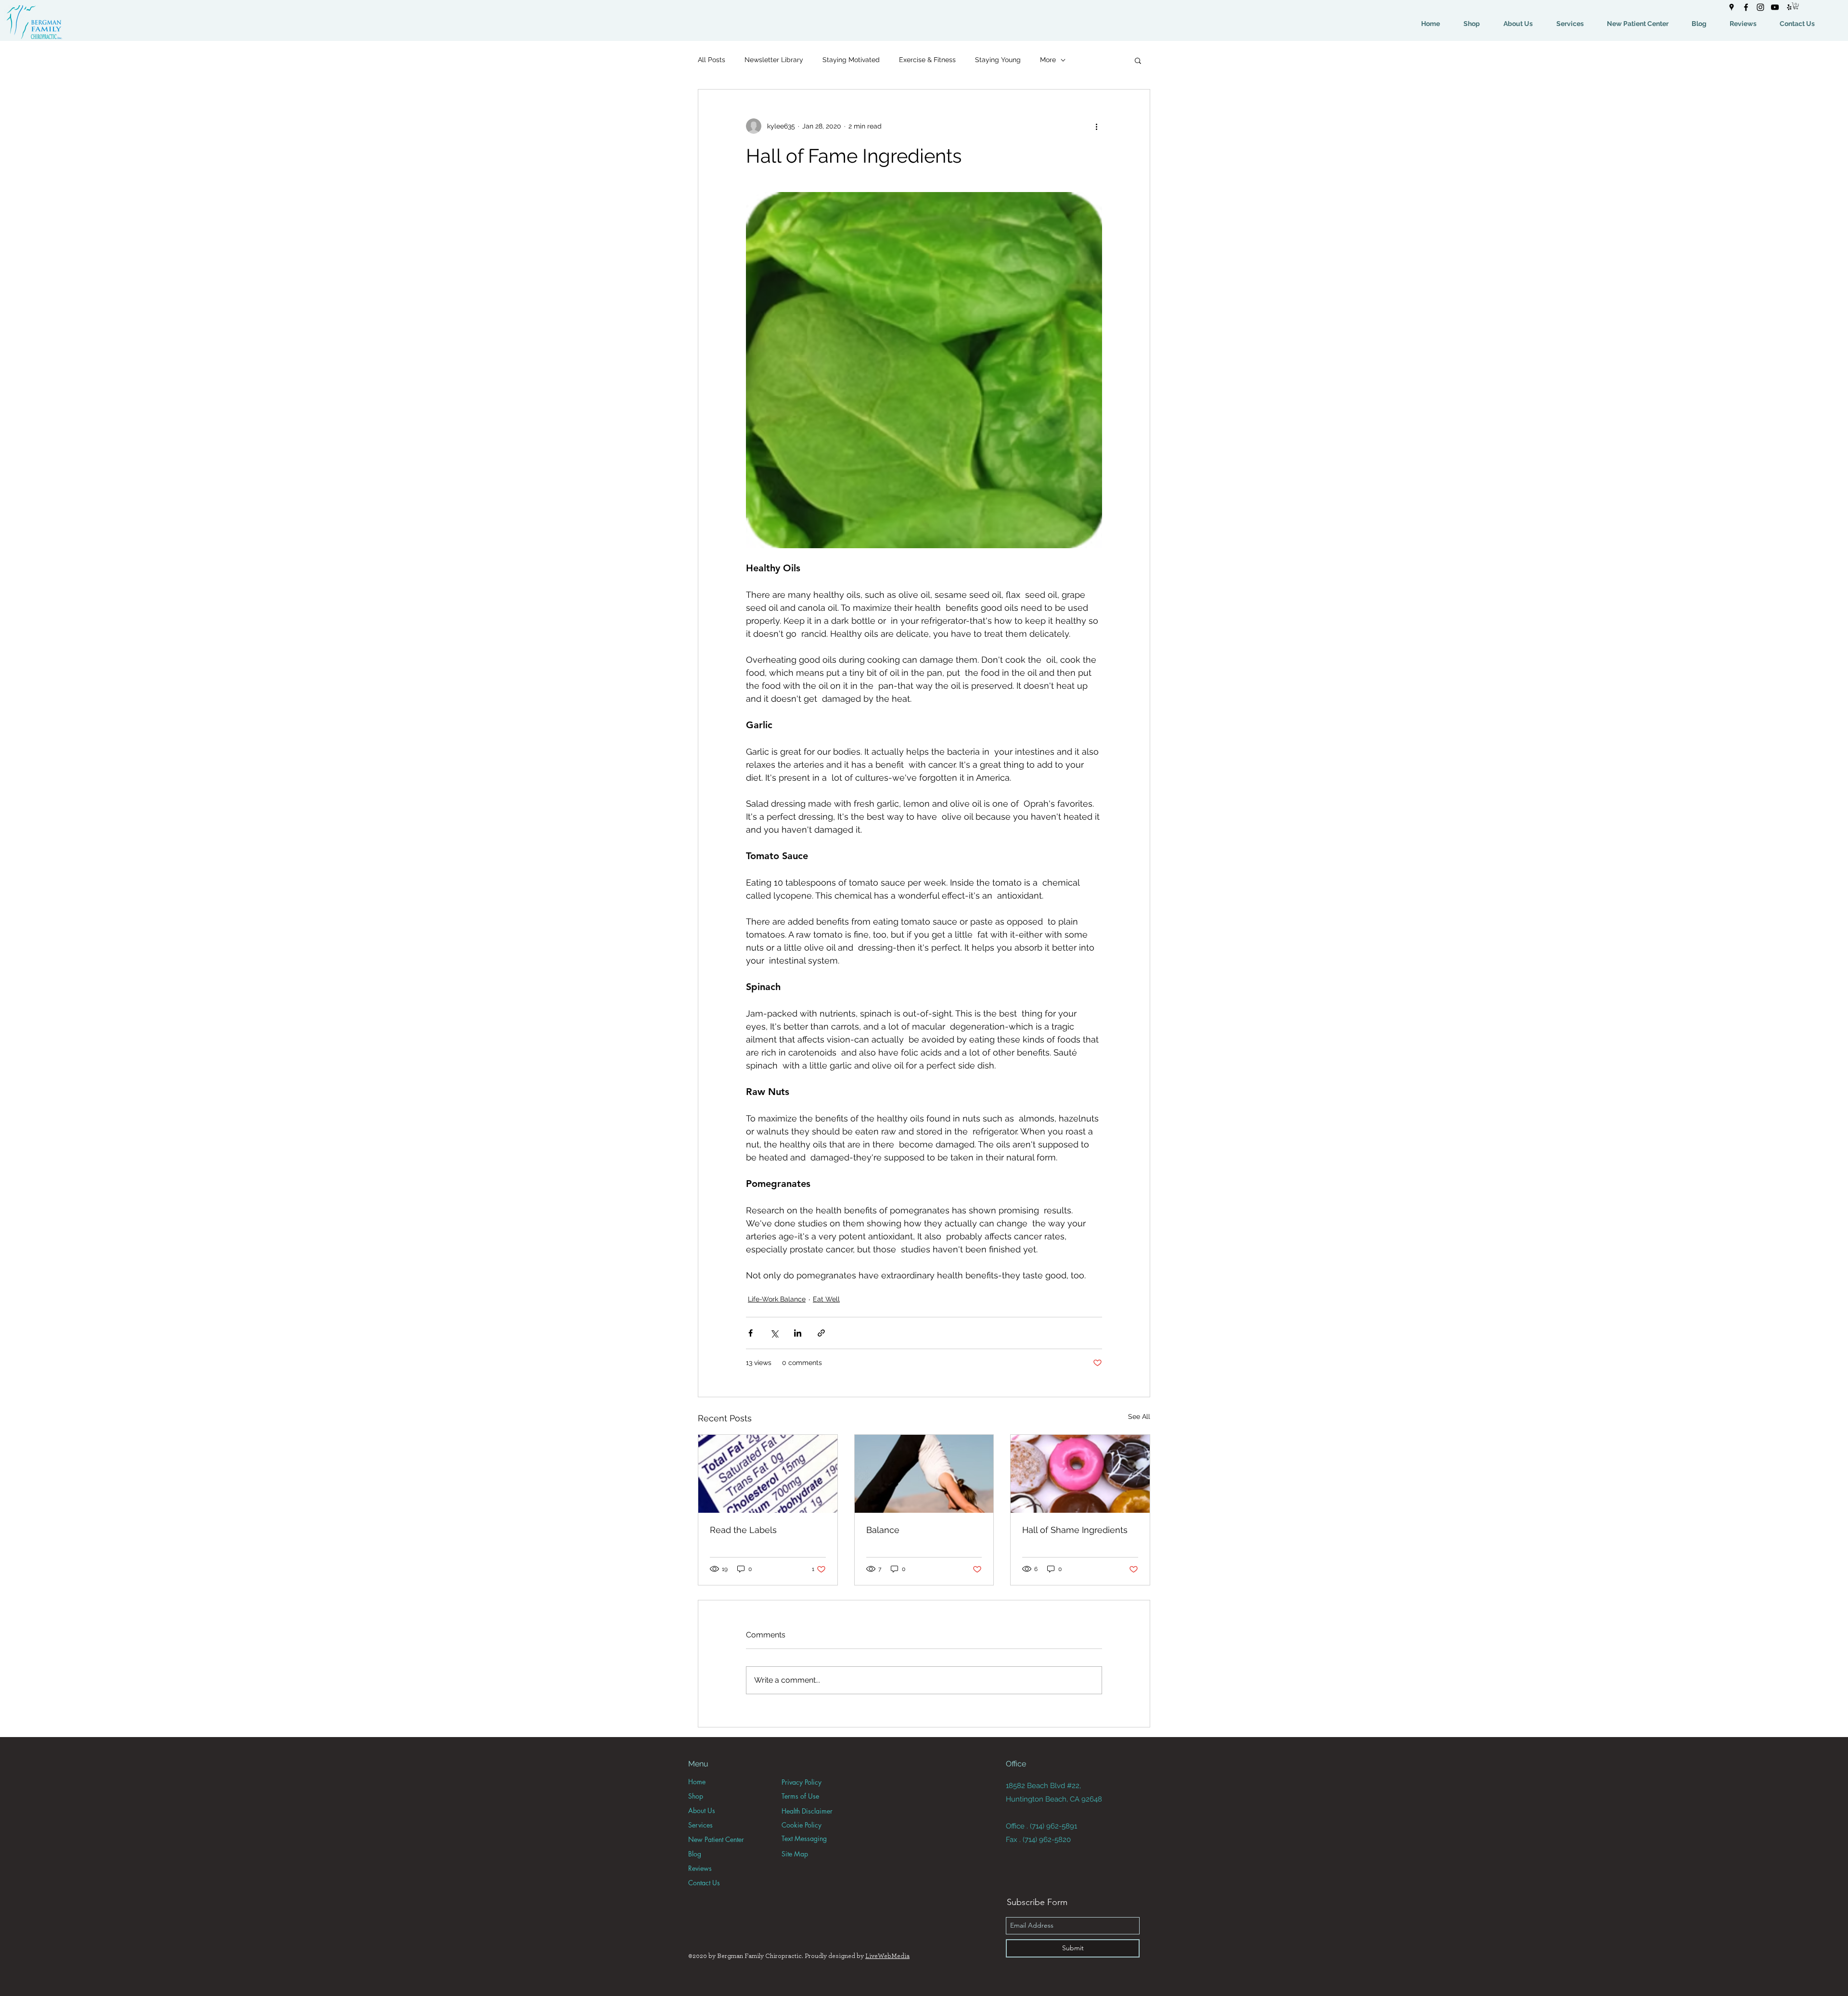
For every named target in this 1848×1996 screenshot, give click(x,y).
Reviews (700, 1868)
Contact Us (704, 1883)
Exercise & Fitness (927, 60)
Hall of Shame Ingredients (1075, 1530)
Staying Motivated (851, 60)
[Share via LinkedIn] (798, 1333)
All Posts (712, 60)
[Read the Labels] (768, 1474)
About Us (702, 1810)
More (1048, 60)
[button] (1796, 6)
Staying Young (998, 60)
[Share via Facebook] (751, 1333)
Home (697, 1782)
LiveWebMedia (887, 1956)
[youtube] (1775, 7)
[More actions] (1096, 126)
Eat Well (826, 1299)
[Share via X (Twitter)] (774, 1333)
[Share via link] (821, 1333)
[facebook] (1746, 7)
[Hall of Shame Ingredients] (1080, 1474)
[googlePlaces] (1732, 7)
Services (700, 1825)
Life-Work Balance (777, 1299)
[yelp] (1789, 7)
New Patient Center (716, 1839)
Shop (696, 1796)
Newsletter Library (774, 60)
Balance (883, 1530)
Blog (695, 1854)
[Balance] (924, 1474)
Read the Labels (743, 1530)
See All (1139, 1417)
